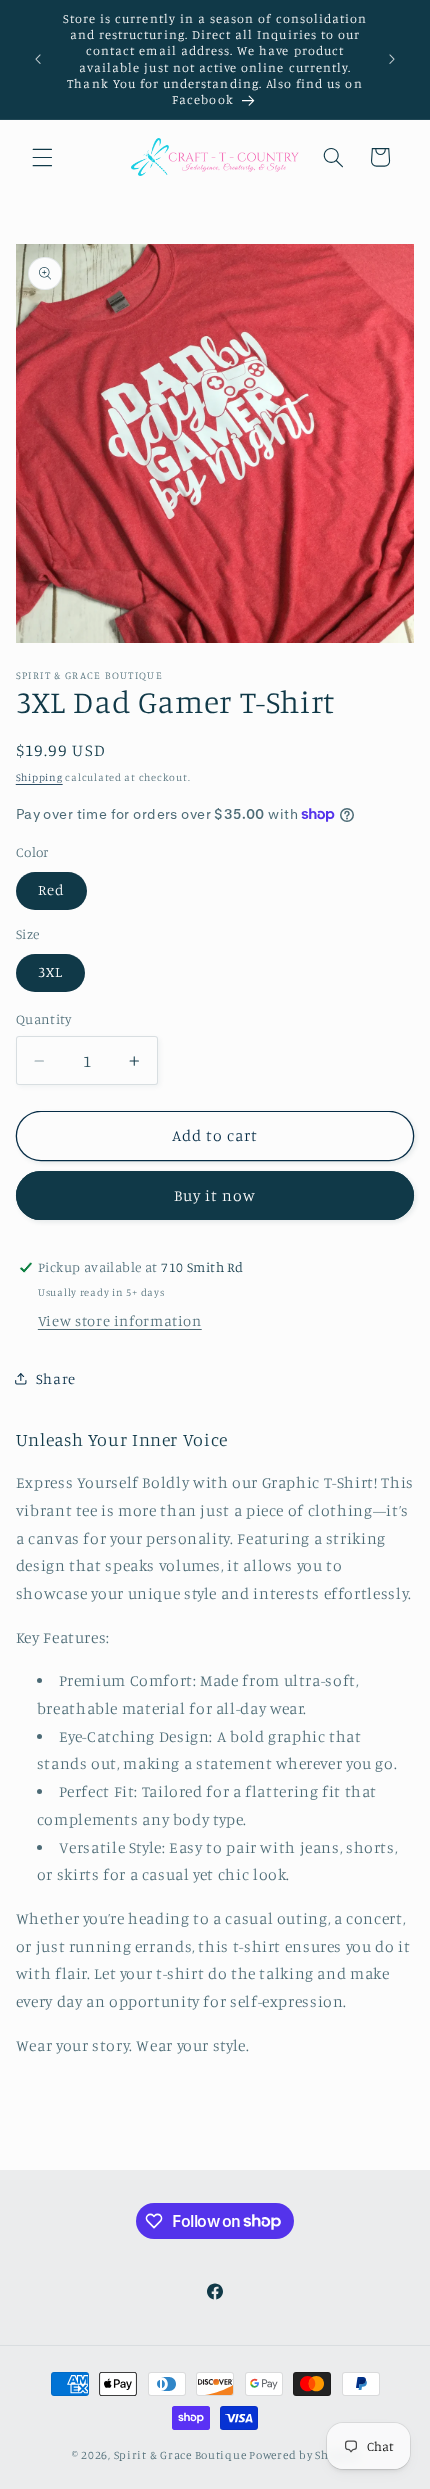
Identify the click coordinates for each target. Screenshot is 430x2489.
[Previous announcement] (38, 60)
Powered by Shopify (303, 2455)
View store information (120, 1320)
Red (51, 889)
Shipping (39, 777)
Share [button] (56, 1378)
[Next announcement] (392, 60)
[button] (42, 157)
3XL (50, 971)
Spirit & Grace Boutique (182, 2455)
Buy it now (215, 1195)
